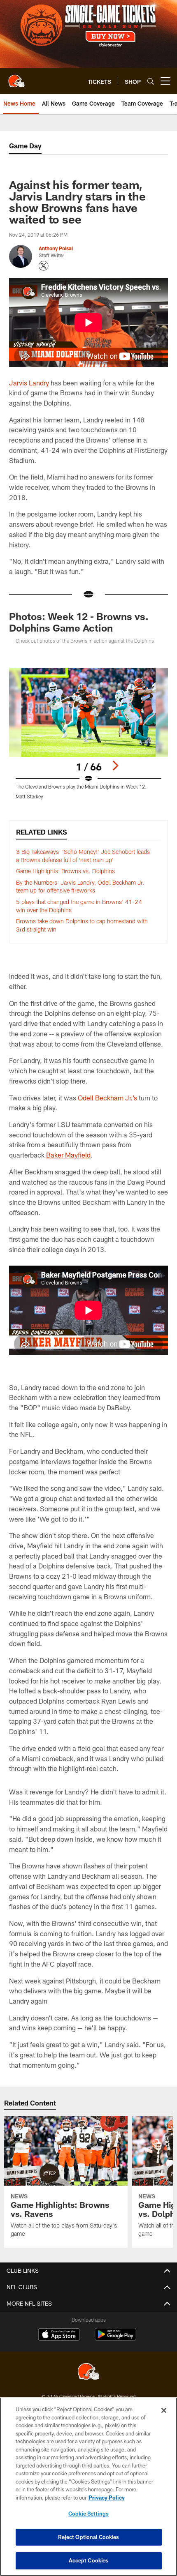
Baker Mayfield (68, 1155)
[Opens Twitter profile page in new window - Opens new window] (44, 266)
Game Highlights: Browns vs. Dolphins (65, 871)
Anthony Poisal (56, 248)
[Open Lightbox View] (88, 734)
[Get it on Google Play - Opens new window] (115, 2338)
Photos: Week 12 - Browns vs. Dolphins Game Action (79, 622)
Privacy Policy (107, 2498)
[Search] (151, 81)
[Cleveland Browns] (88, 2372)
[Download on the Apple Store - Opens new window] (59, 2335)
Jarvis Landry (29, 383)
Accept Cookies (89, 2560)
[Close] (164, 2410)
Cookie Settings (88, 2514)
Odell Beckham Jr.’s (107, 1098)
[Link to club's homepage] (16, 78)
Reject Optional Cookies (89, 2537)
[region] (88, 2487)
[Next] (115, 766)
